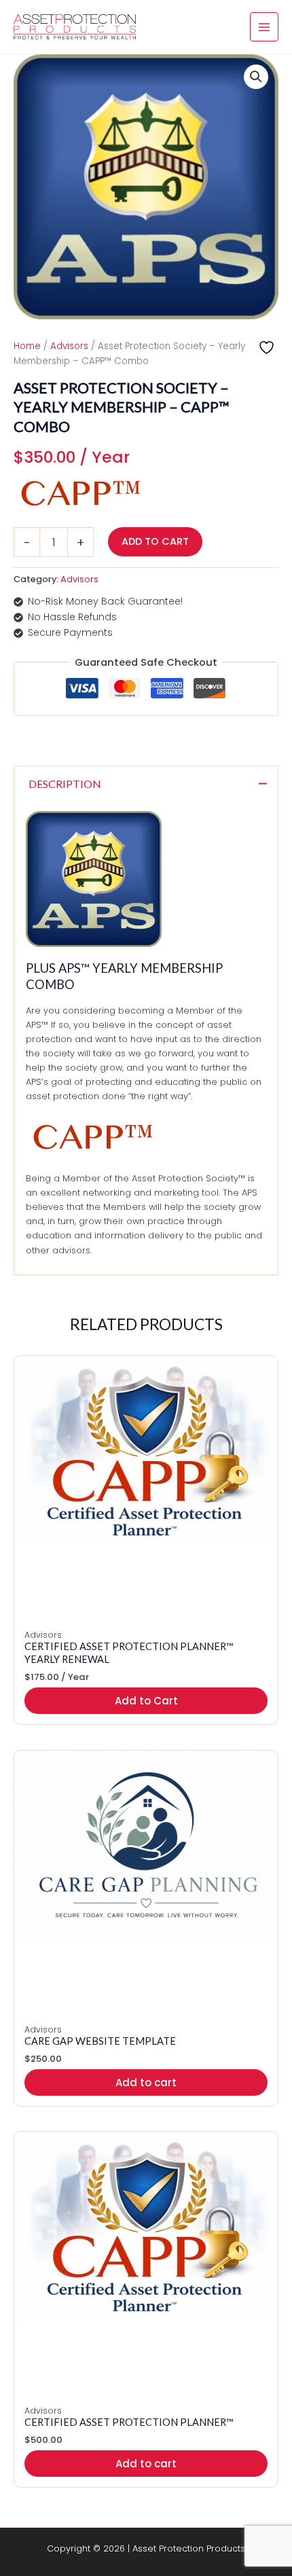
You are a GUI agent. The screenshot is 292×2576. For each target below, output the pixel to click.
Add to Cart (155, 541)
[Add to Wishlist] (268, 347)
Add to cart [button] (146, 2082)
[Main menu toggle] (264, 26)
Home (27, 346)
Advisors (69, 346)
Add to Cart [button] (146, 1701)
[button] (256, 77)
